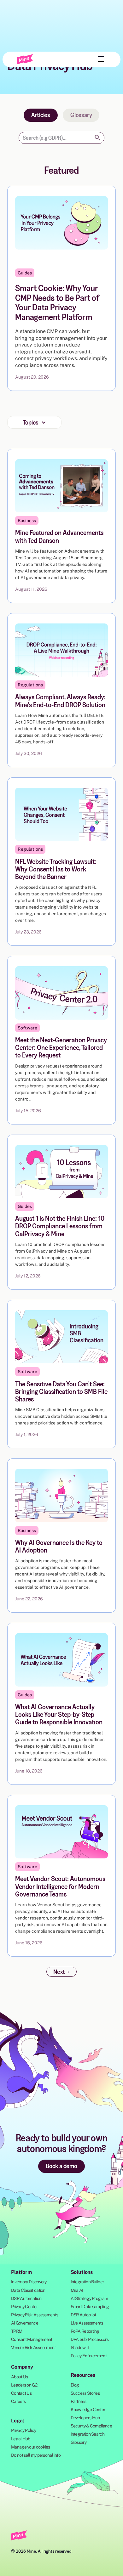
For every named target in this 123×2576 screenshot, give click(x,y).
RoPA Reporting (85, 2331)
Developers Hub (85, 2418)
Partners (78, 2401)
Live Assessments (87, 2323)
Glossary (81, 115)
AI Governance (25, 2323)
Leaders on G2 (24, 2385)
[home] (25, 59)
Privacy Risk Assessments (35, 2315)
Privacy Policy (23, 2430)
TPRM (17, 2331)
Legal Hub (21, 2439)
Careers (18, 2401)
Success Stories (85, 2393)
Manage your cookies (31, 2447)
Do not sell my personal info (36, 2455)
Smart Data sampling (90, 2307)
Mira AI (77, 2290)
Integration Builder (87, 2282)
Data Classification (28, 2290)
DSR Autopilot (83, 2315)
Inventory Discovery (29, 2282)
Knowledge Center (88, 2410)
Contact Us (21, 2393)
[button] (100, 59)
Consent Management (32, 2339)
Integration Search (88, 2434)
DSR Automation (26, 2298)
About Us (19, 2377)
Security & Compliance (91, 2426)
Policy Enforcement (89, 2356)
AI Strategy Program (89, 2298)
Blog (75, 2385)
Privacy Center (24, 2307)
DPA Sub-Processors (90, 2339)
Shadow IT (80, 2348)
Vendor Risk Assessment (33, 2348)
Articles (41, 115)
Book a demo (61, 2166)
